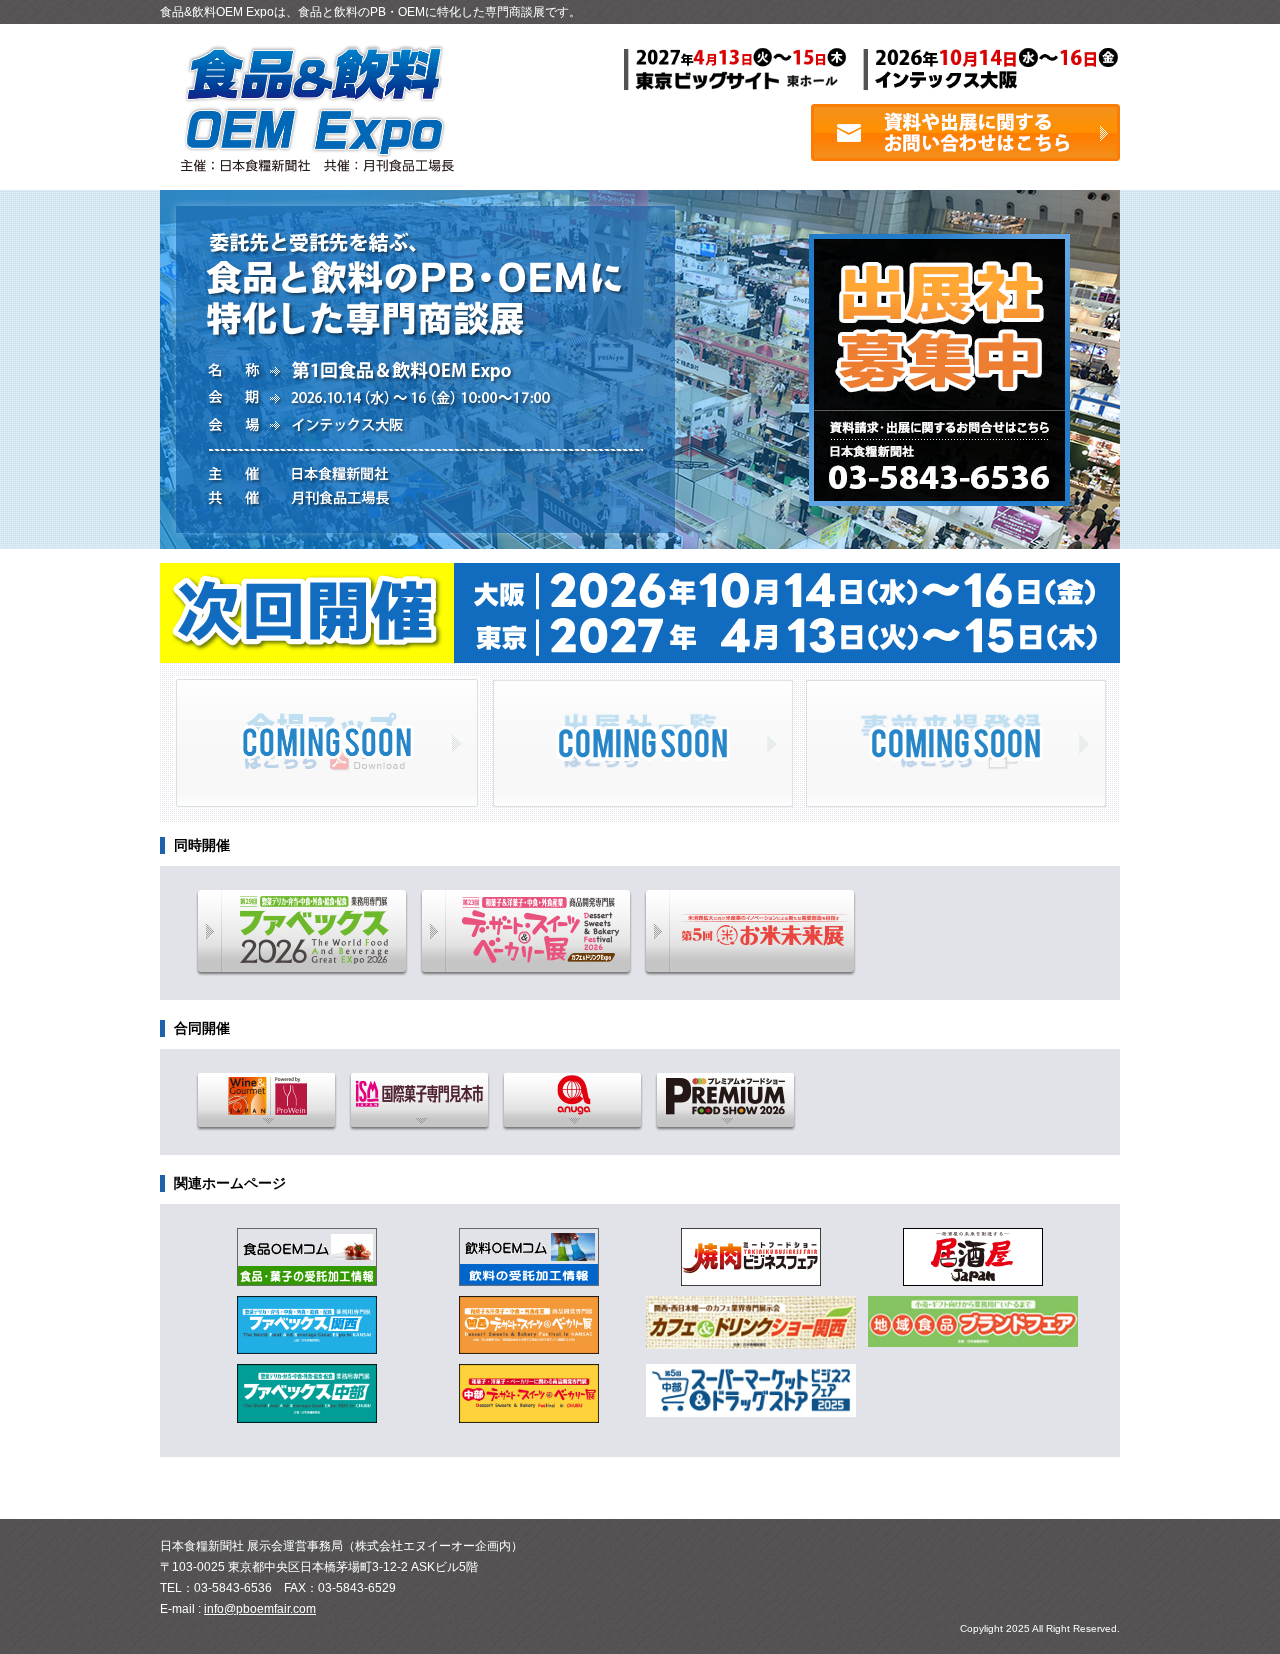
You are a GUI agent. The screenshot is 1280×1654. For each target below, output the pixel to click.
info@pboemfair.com (260, 1609)
